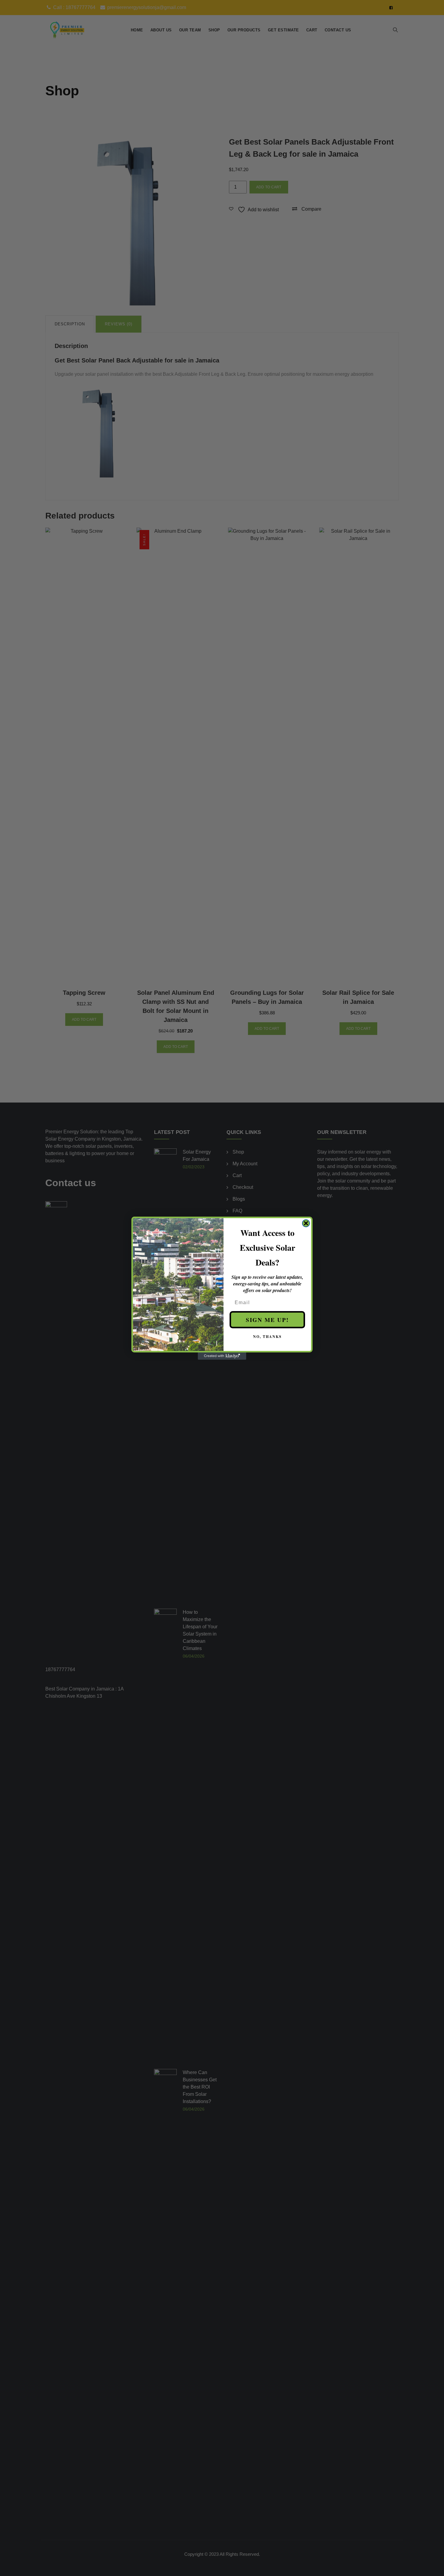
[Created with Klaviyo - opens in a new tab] (222, 1356)
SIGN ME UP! (267, 1320)
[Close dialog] (306, 1223)
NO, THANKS (267, 1337)
